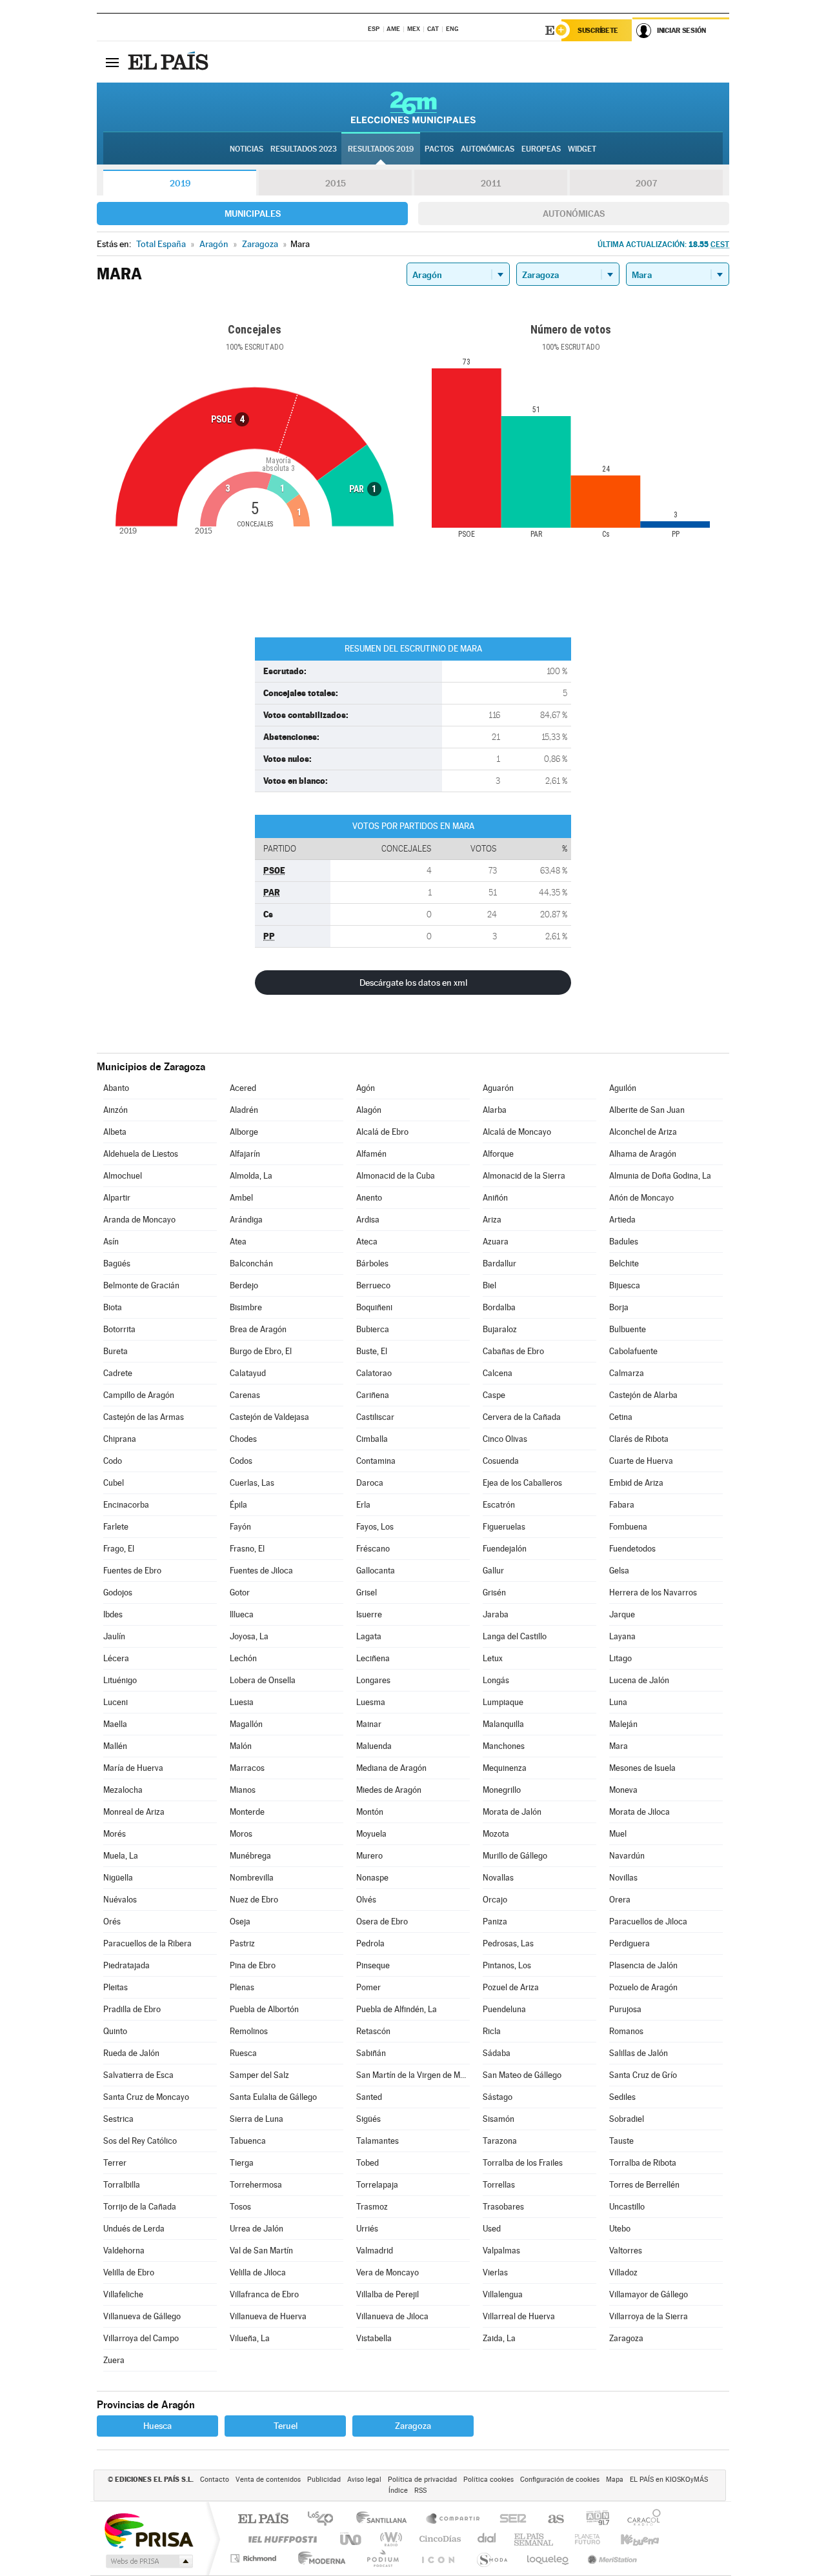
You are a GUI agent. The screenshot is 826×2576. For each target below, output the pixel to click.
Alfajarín (245, 1154)
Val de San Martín (261, 2251)
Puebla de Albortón (264, 2009)
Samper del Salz (259, 2075)
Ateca (367, 1242)
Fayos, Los (375, 1527)
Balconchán (251, 1263)
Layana (622, 1636)
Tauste (621, 2141)
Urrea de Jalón (257, 2229)
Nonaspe (372, 1878)
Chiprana (120, 1439)
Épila (238, 1505)
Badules (624, 1242)
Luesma (371, 1702)
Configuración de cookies (560, 2480)
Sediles (622, 2097)
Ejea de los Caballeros (522, 1483)
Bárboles (372, 1263)
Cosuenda (501, 1461)
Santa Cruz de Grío (643, 2075)
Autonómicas (574, 214)
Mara (619, 1746)
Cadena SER (509, 2520)
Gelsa (619, 1571)
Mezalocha (123, 1790)
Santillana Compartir (454, 2520)
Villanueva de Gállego (142, 2316)
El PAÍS (263, 2520)
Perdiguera (630, 1943)
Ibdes (113, 1614)
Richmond (255, 2558)
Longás (496, 1680)
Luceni (116, 1702)
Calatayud (248, 1373)
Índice (398, 2491)
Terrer (115, 2163)
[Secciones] (112, 62)
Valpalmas (501, 2251)
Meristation (610, 2558)
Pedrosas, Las (508, 1943)
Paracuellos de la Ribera (147, 1943)
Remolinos (249, 2031)
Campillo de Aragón (139, 1395)
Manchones (504, 1746)
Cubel (114, 1483)
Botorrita (119, 1329)
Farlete (116, 1527)
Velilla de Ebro (129, 2272)
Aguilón (623, 1088)
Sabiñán (371, 2053)
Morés (115, 1834)
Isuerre (369, 1614)
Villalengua (503, 2294)
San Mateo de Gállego (522, 2075)
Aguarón (498, 1088)
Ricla (492, 2031)
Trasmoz (372, 2207)
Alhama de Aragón (643, 1154)
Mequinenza (505, 1768)
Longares (373, 1680)
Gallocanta (376, 1571)
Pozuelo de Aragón (643, 1987)
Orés (112, 1922)
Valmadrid (375, 2251)
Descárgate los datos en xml (413, 983)
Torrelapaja (377, 2185)
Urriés (367, 2229)
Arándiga (246, 1220)
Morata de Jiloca (640, 1812)
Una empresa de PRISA (148, 2530)
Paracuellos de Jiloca (648, 1922)
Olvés (366, 1900)
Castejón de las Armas (144, 1417)
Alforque (498, 1154)
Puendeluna (504, 2009)
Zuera (114, 2360)
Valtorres (626, 2251)
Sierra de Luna (257, 2119)
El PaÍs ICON (438, 2558)
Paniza (495, 1922)
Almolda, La (251, 1176)
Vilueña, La (250, 2338)
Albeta (115, 1132)
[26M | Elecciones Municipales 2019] (413, 107)
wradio (389, 2539)
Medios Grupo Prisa (148, 2561)
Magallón (246, 1724)
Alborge (244, 1132)
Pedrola (370, 1943)
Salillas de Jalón (639, 2053)
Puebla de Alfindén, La (397, 2009)
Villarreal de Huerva (519, 2316)
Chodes (243, 1439)
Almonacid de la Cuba (396, 1176)
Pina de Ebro (253, 1965)
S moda (491, 2558)
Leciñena (373, 1658)
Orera (620, 1900)
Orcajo (495, 1900)
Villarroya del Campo (141, 2338)
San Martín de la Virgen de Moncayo (413, 2075)
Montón (370, 1812)
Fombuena (628, 1527)
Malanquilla (503, 1724)
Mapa (615, 2480)
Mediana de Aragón (391, 1768)
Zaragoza (626, 2338)
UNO (352, 2539)
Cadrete (118, 1373)
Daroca (370, 1483)
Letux (493, 1658)
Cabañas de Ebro (513, 1351)
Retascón (373, 2031)
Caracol (640, 2520)
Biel (489, 1285)
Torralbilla (122, 2185)
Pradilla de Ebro (132, 2009)
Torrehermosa (256, 2185)
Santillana (385, 2520)
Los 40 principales (325, 2520)
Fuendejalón (505, 1549)
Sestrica (118, 2119)
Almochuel (123, 1176)
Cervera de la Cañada (522, 1417)
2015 (336, 183)
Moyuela (371, 1834)
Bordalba (499, 1307)
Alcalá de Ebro (382, 1132)
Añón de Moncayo (641, 1198)
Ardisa (368, 1220)
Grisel (367, 1593)
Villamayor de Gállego (649, 2294)
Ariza (492, 1220)
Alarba (495, 1110)
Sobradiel (627, 2119)
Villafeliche (123, 2294)
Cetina (621, 1417)
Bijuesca (625, 1285)
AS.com (550, 2520)
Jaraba (496, 1614)
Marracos (247, 1768)
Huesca (157, 2426)
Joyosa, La (249, 1636)
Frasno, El (247, 1549)
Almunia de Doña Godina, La (660, 1176)
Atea (238, 1242)
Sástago (498, 2097)
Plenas (242, 1987)
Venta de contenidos (268, 2480)
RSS (420, 2491)
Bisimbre (246, 1307)
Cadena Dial (487, 2539)
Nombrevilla (252, 1878)
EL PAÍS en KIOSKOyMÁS (669, 2480)
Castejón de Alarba (643, 1395)
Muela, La (121, 1856)
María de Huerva (133, 1768)
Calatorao (374, 1373)
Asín (111, 1242)
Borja (619, 1307)
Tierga (242, 2163)
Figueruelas (504, 1527)
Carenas (245, 1395)
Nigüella (118, 1878)
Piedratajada (126, 1965)
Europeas (541, 149)
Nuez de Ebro (254, 1900)
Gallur (493, 1571)
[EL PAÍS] (170, 62)
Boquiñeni (374, 1307)
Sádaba (497, 2053)
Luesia (242, 1702)
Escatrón (499, 1505)
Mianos (243, 1790)
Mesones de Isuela (642, 1768)
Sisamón (499, 2119)
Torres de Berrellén (644, 2185)
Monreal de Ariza (134, 1812)
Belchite (624, 1263)
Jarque (622, 1614)
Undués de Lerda (134, 2229)
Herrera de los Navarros (653, 1593)
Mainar (369, 1724)
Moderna (318, 2558)
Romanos (626, 2031)
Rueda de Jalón (131, 2053)
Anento (369, 1198)
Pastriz (242, 1943)
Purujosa (625, 2009)
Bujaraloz (500, 1329)
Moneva (623, 1790)
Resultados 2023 (304, 149)
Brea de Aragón (258, 1329)
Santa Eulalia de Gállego (273, 2097)
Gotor (240, 1593)
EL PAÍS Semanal (535, 2539)
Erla (363, 1505)
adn (593, 2520)
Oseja (240, 1922)
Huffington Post (280, 2539)
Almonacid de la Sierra (524, 1176)
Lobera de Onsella (263, 1680)
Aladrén (244, 1110)
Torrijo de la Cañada (140, 2207)
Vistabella (374, 2338)
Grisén (494, 1593)
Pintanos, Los (507, 1965)
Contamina (376, 1461)
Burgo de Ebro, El (261, 1351)
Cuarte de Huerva (641, 1461)
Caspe (494, 1395)
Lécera (116, 1658)
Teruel (286, 2426)
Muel (618, 1834)
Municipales (253, 214)
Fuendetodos (632, 1549)
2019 (180, 183)
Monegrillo (502, 1790)
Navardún (627, 1856)
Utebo (620, 2229)
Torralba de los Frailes (523, 2163)
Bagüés (117, 1263)
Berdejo (244, 1285)
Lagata (369, 1636)
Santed (369, 2097)
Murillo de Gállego (515, 1856)
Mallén (115, 1746)
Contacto (215, 2480)
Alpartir (117, 1198)
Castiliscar (375, 1417)
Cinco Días (438, 2539)
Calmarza (627, 1373)
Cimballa (372, 1439)
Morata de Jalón (512, 1812)
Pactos (439, 149)
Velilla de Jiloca (258, 2272)
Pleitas (116, 1987)
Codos (241, 1461)
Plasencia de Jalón (643, 1965)
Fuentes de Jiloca (261, 1571)
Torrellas (499, 2185)
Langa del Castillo (515, 1636)
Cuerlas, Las (252, 1483)
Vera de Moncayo (388, 2272)
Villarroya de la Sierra (649, 2316)
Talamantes (378, 2141)
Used (492, 2229)
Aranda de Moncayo (139, 1220)
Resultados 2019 (381, 149)
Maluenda (374, 1746)
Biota (113, 1307)
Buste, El (372, 1351)
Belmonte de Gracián (141, 1285)
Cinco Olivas (505, 1439)
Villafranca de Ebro (264, 2294)
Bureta (116, 1351)
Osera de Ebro (382, 1922)
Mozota (496, 1834)
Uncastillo (627, 2207)
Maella (115, 1724)
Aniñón (495, 1198)
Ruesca (243, 2053)
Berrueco (373, 1285)
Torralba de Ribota (643, 2163)
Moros (241, 1834)
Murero (369, 1856)
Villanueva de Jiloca (392, 2316)
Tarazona (500, 2141)
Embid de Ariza (636, 1483)
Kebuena (629, 2539)
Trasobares (503, 2207)
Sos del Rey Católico (140, 2141)
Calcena (498, 1373)
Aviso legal (364, 2480)
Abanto (116, 1088)
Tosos (240, 2207)
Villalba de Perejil (388, 2294)
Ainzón (116, 1110)
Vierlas (495, 2272)
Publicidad (324, 2480)
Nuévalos (120, 1900)
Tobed (368, 2163)
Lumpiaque (503, 1702)
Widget (582, 149)
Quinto (115, 2031)
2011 (491, 183)
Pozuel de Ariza (511, 1987)
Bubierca (373, 1329)
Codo (113, 1461)
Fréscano (373, 1549)
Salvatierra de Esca (138, 2075)
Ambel (241, 1198)
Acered (243, 1088)
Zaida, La (499, 2338)
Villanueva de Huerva (268, 2316)
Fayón (240, 1527)
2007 (646, 183)
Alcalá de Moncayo (517, 1132)
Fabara (622, 1505)
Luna (618, 1702)
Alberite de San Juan (647, 1110)
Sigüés (368, 2119)
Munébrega (250, 1856)
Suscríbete (598, 30)
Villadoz (623, 2272)
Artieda (622, 1220)
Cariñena (373, 1395)
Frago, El (119, 1549)
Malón (241, 1746)
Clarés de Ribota (639, 1439)
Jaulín (114, 1636)
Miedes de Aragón (389, 1790)
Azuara (496, 1242)
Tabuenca (248, 2141)
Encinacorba (126, 1505)
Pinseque (373, 1965)
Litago (620, 1658)
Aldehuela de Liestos (141, 1154)
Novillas (623, 1878)
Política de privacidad (422, 2480)
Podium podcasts (382, 2558)
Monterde (247, 1812)
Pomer (368, 1987)
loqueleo (549, 2558)
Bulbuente (628, 1329)
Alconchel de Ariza (643, 1132)
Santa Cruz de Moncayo (146, 2097)
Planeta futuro (582, 2539)
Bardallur (499, 1263)
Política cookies (489, 2480)
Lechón (243, 1658)
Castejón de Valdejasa (269, 1417)
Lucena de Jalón (639, 1680)
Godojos (118, 1593)
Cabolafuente (633, 1351)
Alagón (369, 1110)
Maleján (623, 1724)
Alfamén (371, 1154)
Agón (366, 1088)
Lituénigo (120, 1680)
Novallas (498, 1878)
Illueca (242, 1614)
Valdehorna (124, 2251)
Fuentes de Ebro (132, 1571)
